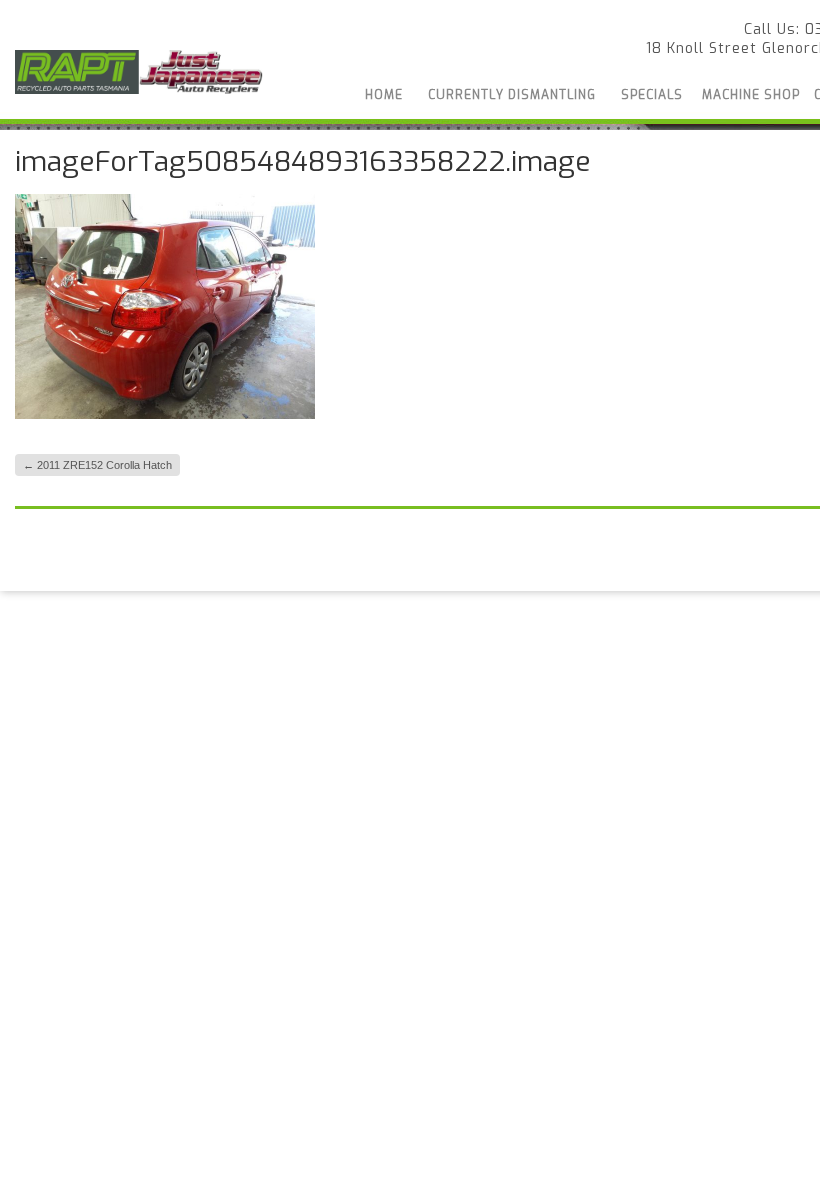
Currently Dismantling (512, 95)
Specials (652, 95)
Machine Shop (751, 95)
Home (384, 95)
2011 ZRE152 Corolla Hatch (97, 465)
